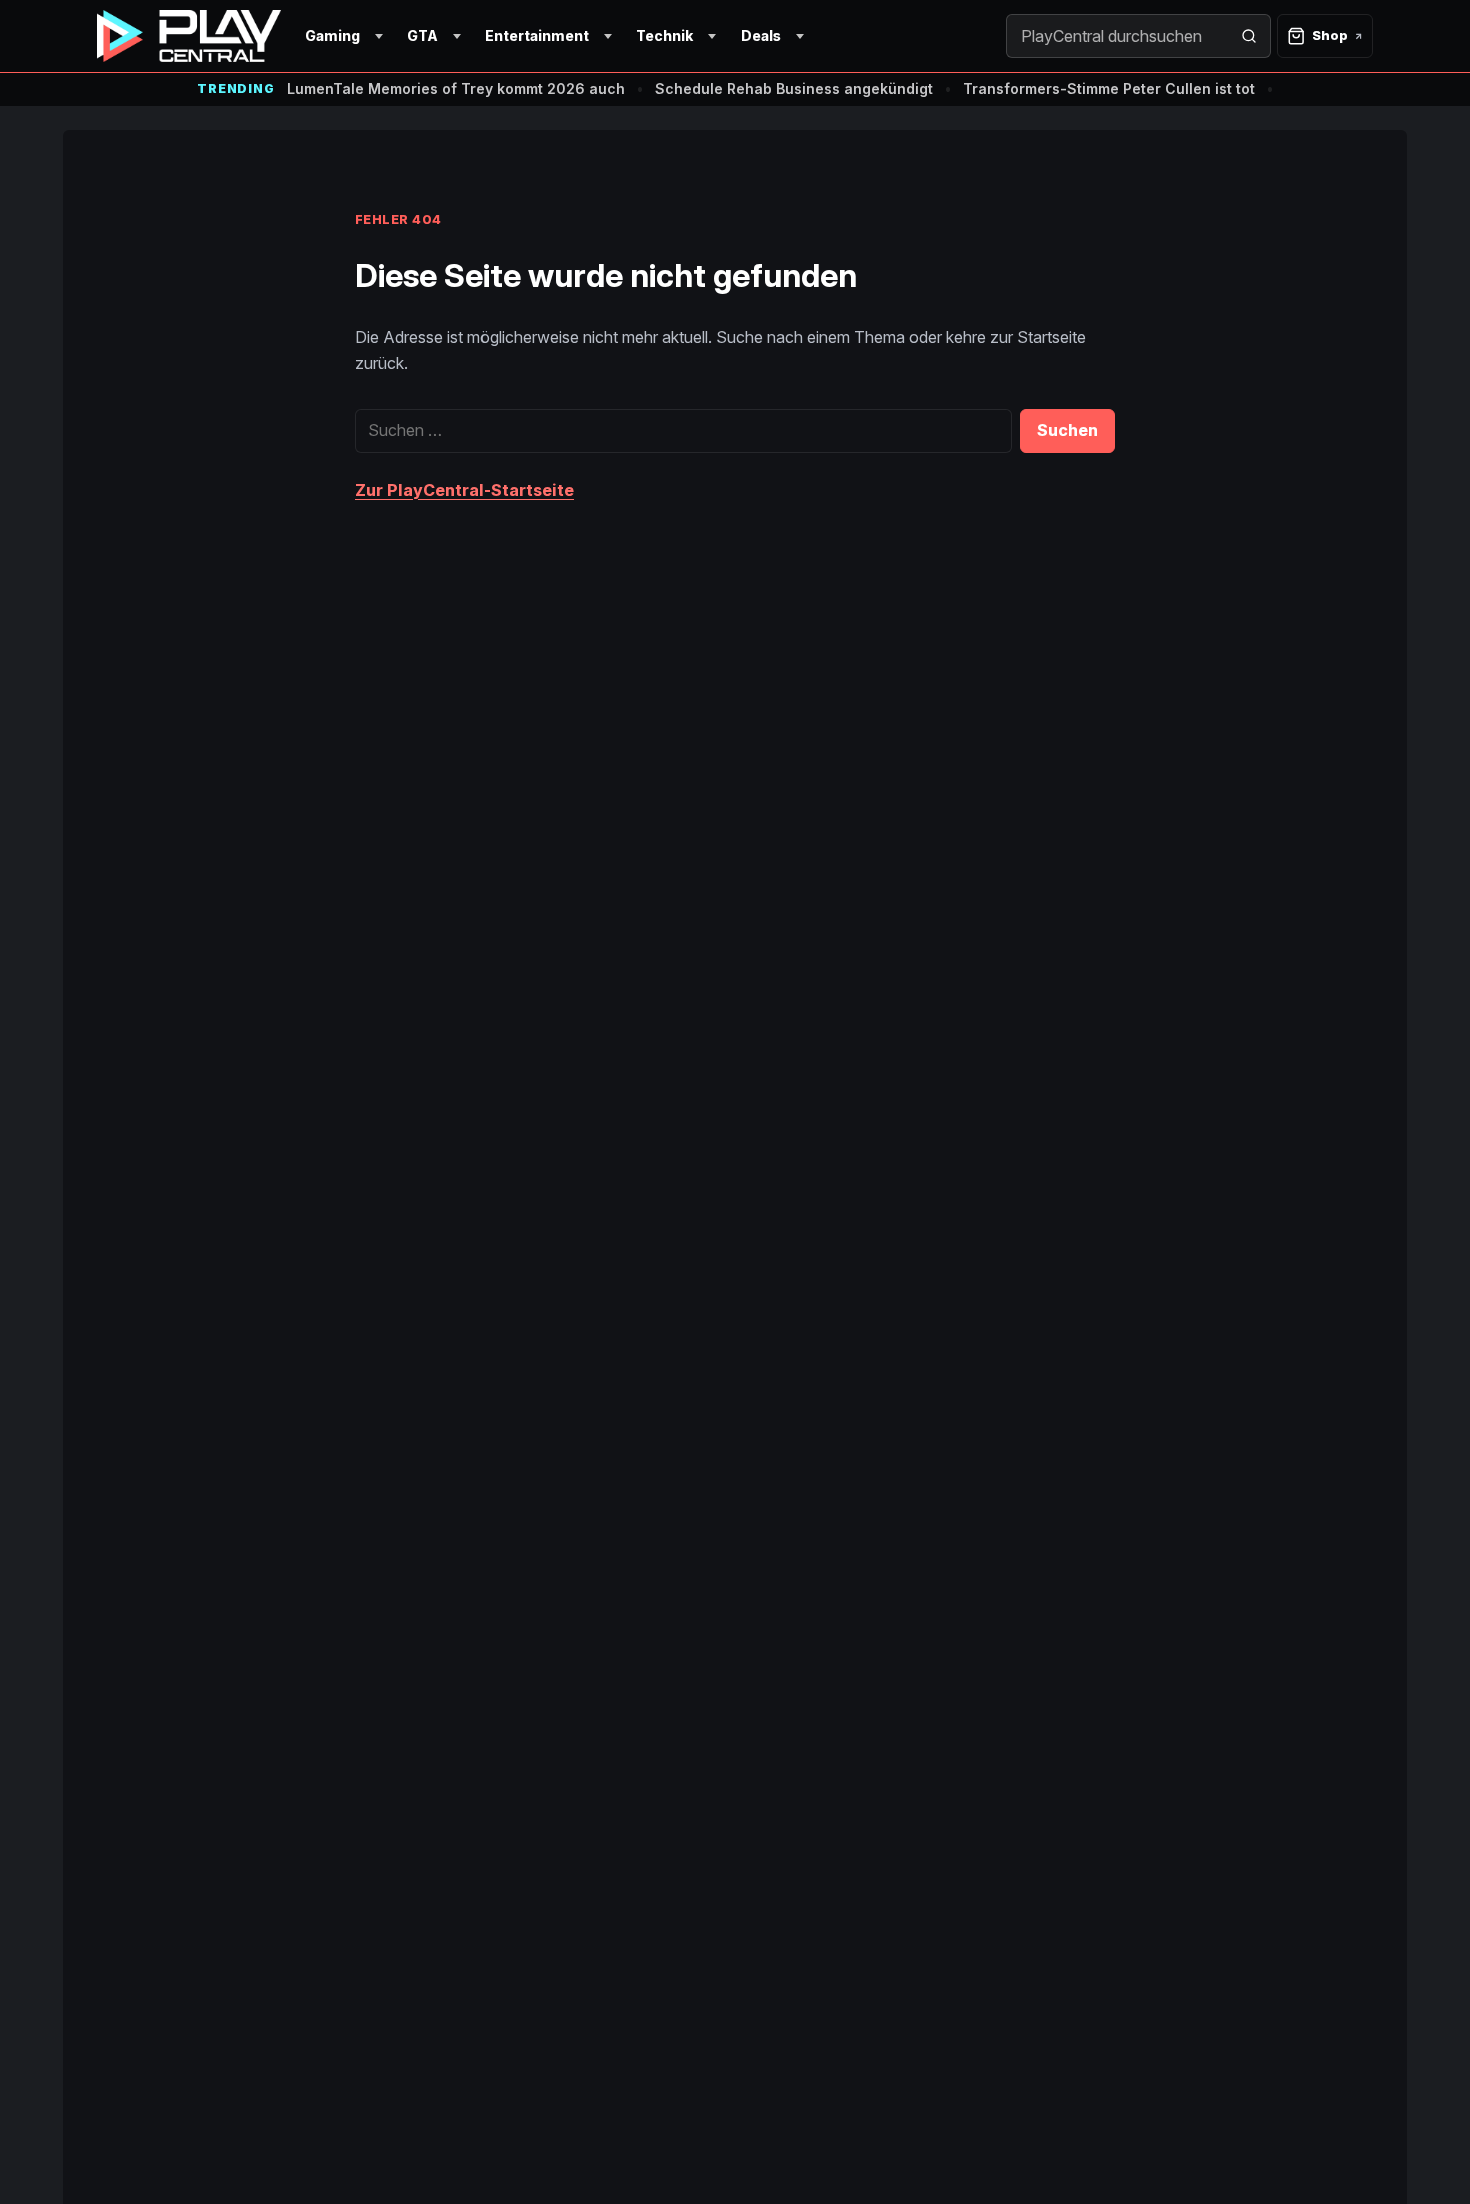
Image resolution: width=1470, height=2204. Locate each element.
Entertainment (537, 35)
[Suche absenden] (1249, 36)
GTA (422, 35)
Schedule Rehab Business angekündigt (794, 88)
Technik (664, 35)
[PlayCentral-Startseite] (189, 36)
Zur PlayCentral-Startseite (464, 490)
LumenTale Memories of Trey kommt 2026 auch (456, 88)
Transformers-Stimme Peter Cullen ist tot (1109, 88)
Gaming (332, 35)
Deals (761, 35)
